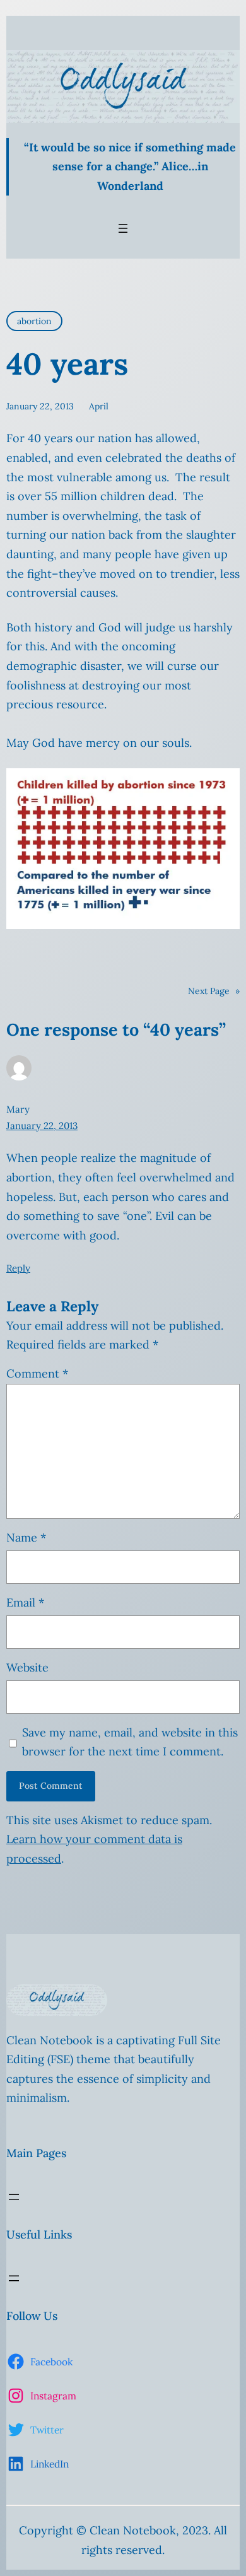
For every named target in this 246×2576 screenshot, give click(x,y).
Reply (18, 1268)
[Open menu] (123, 228)
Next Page (214, 991)
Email (25, 1602)
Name (26, 1537)
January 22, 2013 (42, 1126)
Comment (37, 1373)
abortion (34, 321)
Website (27, 1667)
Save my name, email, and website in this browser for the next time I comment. (130, 1742)
